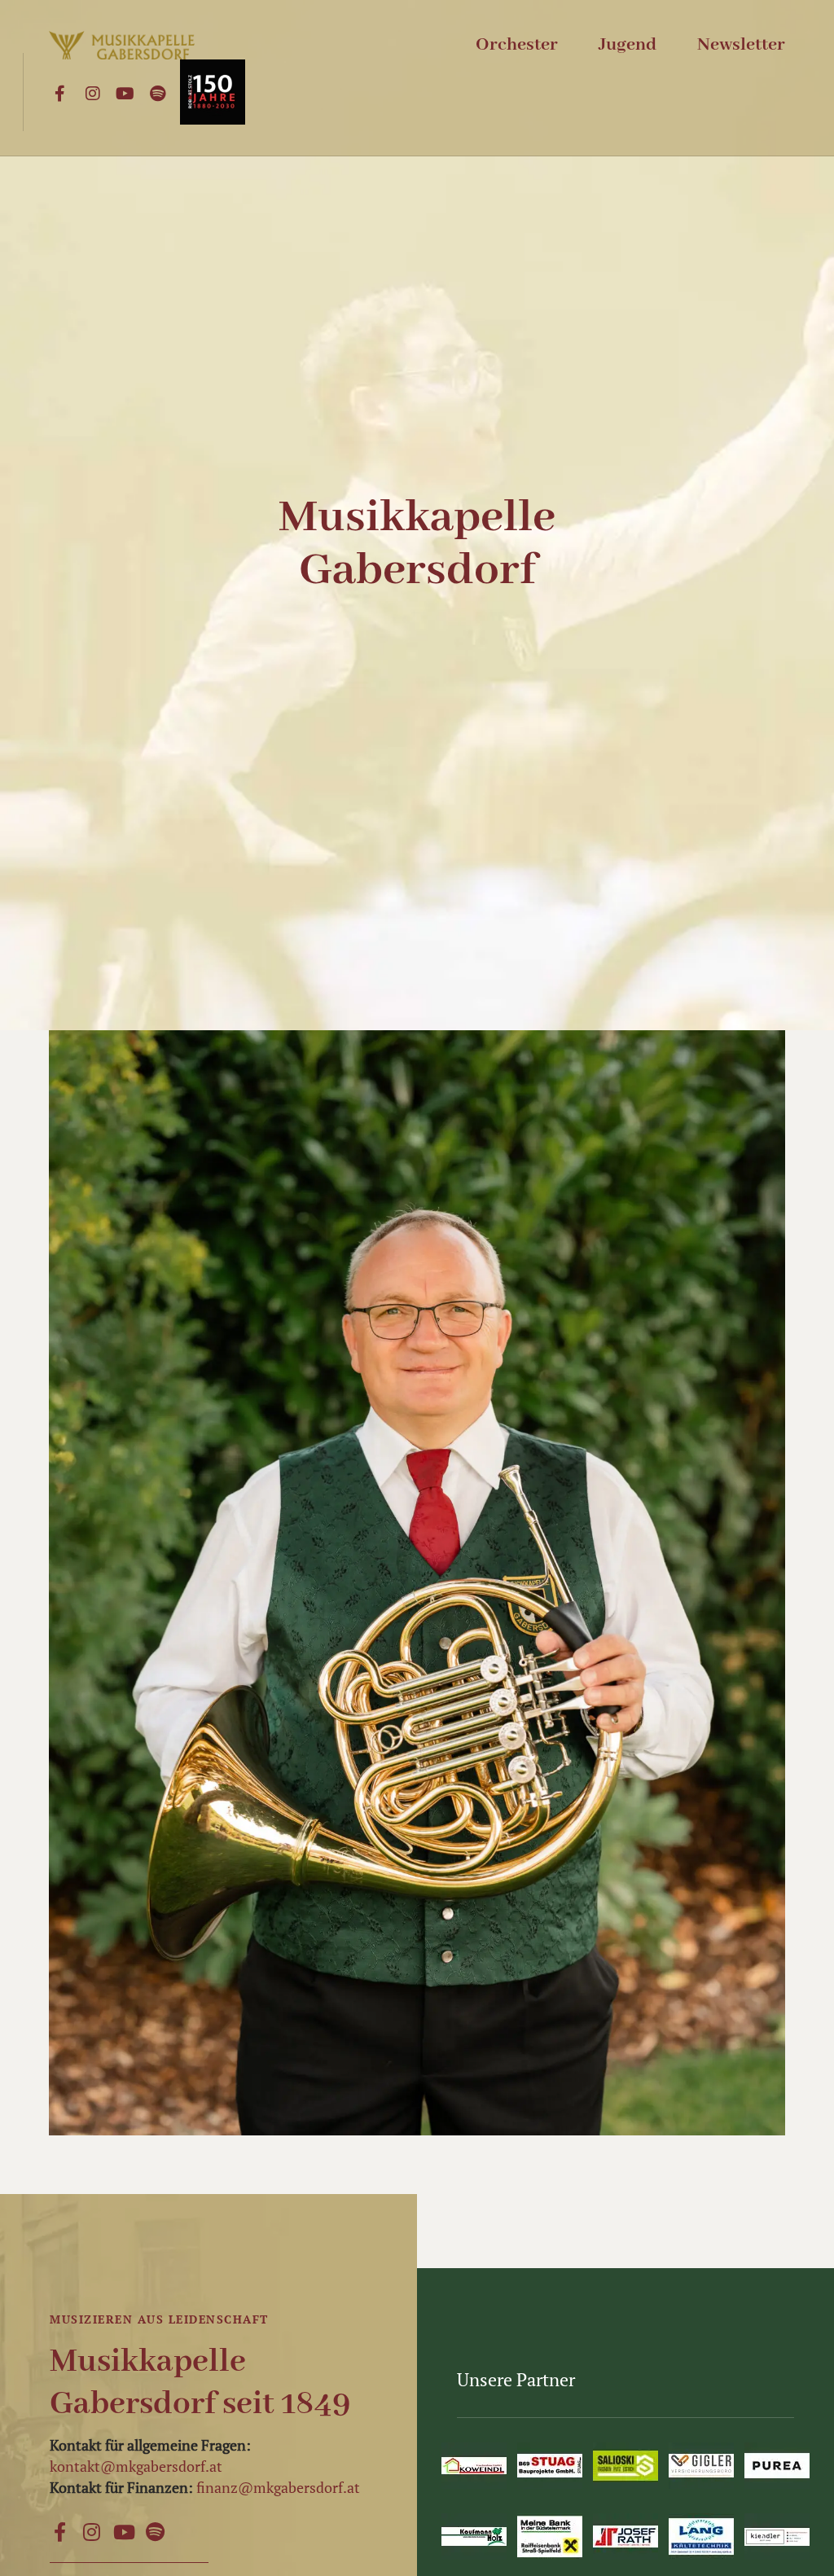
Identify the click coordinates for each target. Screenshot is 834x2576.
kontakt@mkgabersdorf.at (136, 2466)
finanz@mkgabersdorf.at (278, 2487)
